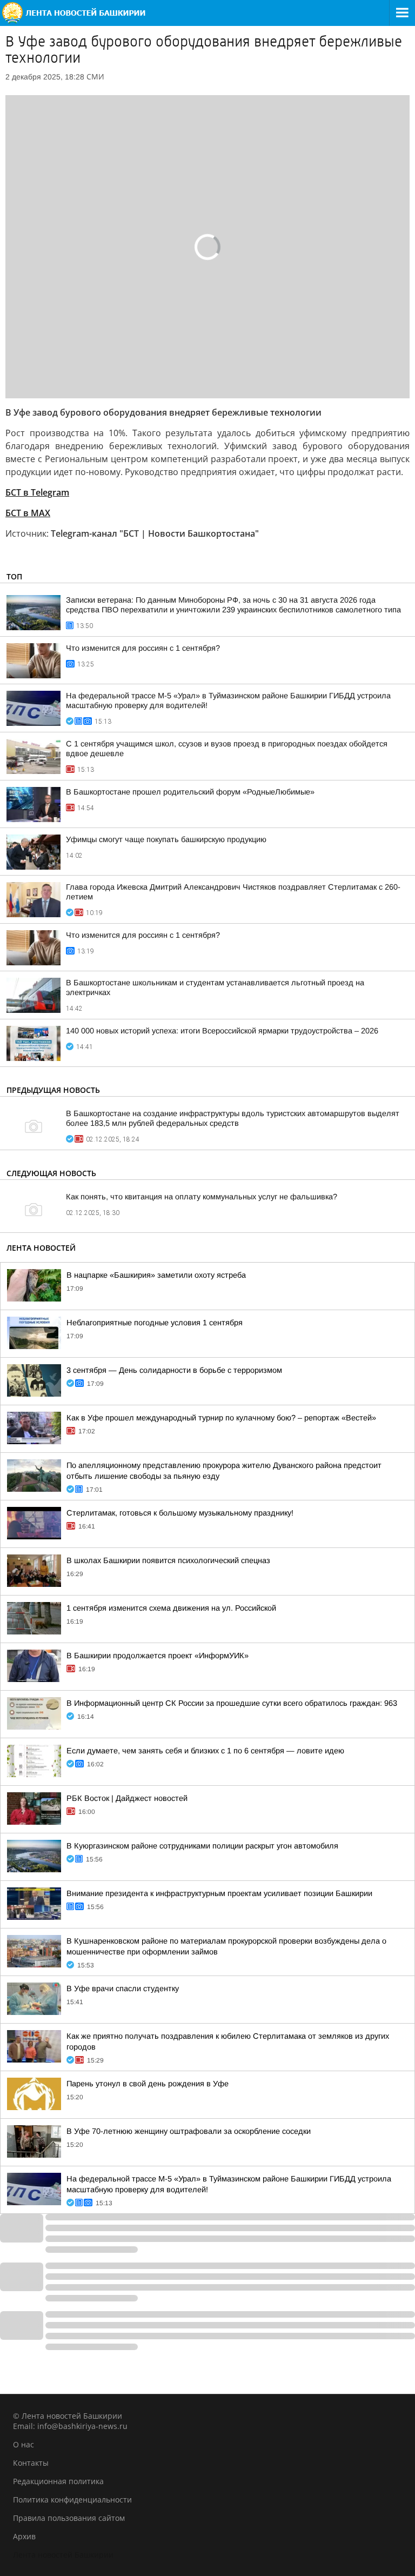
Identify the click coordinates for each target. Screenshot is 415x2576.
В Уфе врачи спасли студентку (123, 1988)
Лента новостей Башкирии (63, 2555)
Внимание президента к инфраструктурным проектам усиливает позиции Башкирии (219, 1893)
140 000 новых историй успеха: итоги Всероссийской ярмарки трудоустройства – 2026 (222, 1031)
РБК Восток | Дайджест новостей (127, 1798)
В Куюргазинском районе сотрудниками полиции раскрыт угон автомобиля (202, 1846)
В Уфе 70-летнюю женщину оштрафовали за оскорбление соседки (189, 2131)
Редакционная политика (58, 2481)
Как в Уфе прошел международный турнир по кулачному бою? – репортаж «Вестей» (221, 1418)
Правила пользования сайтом (69, 2518)
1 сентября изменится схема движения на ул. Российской (171, 1608)
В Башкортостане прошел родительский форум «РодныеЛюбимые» (190, 792)
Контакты (31, 2463)
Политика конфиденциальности (72, 2500)
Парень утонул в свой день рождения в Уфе (148, 2084)
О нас (24, 2444)
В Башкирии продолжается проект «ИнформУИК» (158, 1656)
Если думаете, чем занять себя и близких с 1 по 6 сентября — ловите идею (205, 1751)
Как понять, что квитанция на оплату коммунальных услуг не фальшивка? (202, 1197)
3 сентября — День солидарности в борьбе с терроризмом (174, 1370)
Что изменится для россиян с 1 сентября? (143, 648)
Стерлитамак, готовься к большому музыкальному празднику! (180, 1513)
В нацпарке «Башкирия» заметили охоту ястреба (156, 1275)
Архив (24, 2536)
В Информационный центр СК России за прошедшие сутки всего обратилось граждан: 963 (232, 1703)
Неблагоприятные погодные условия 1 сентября (155, 1323)
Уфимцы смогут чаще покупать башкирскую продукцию (166, 839)
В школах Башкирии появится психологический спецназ (168, 1560)
